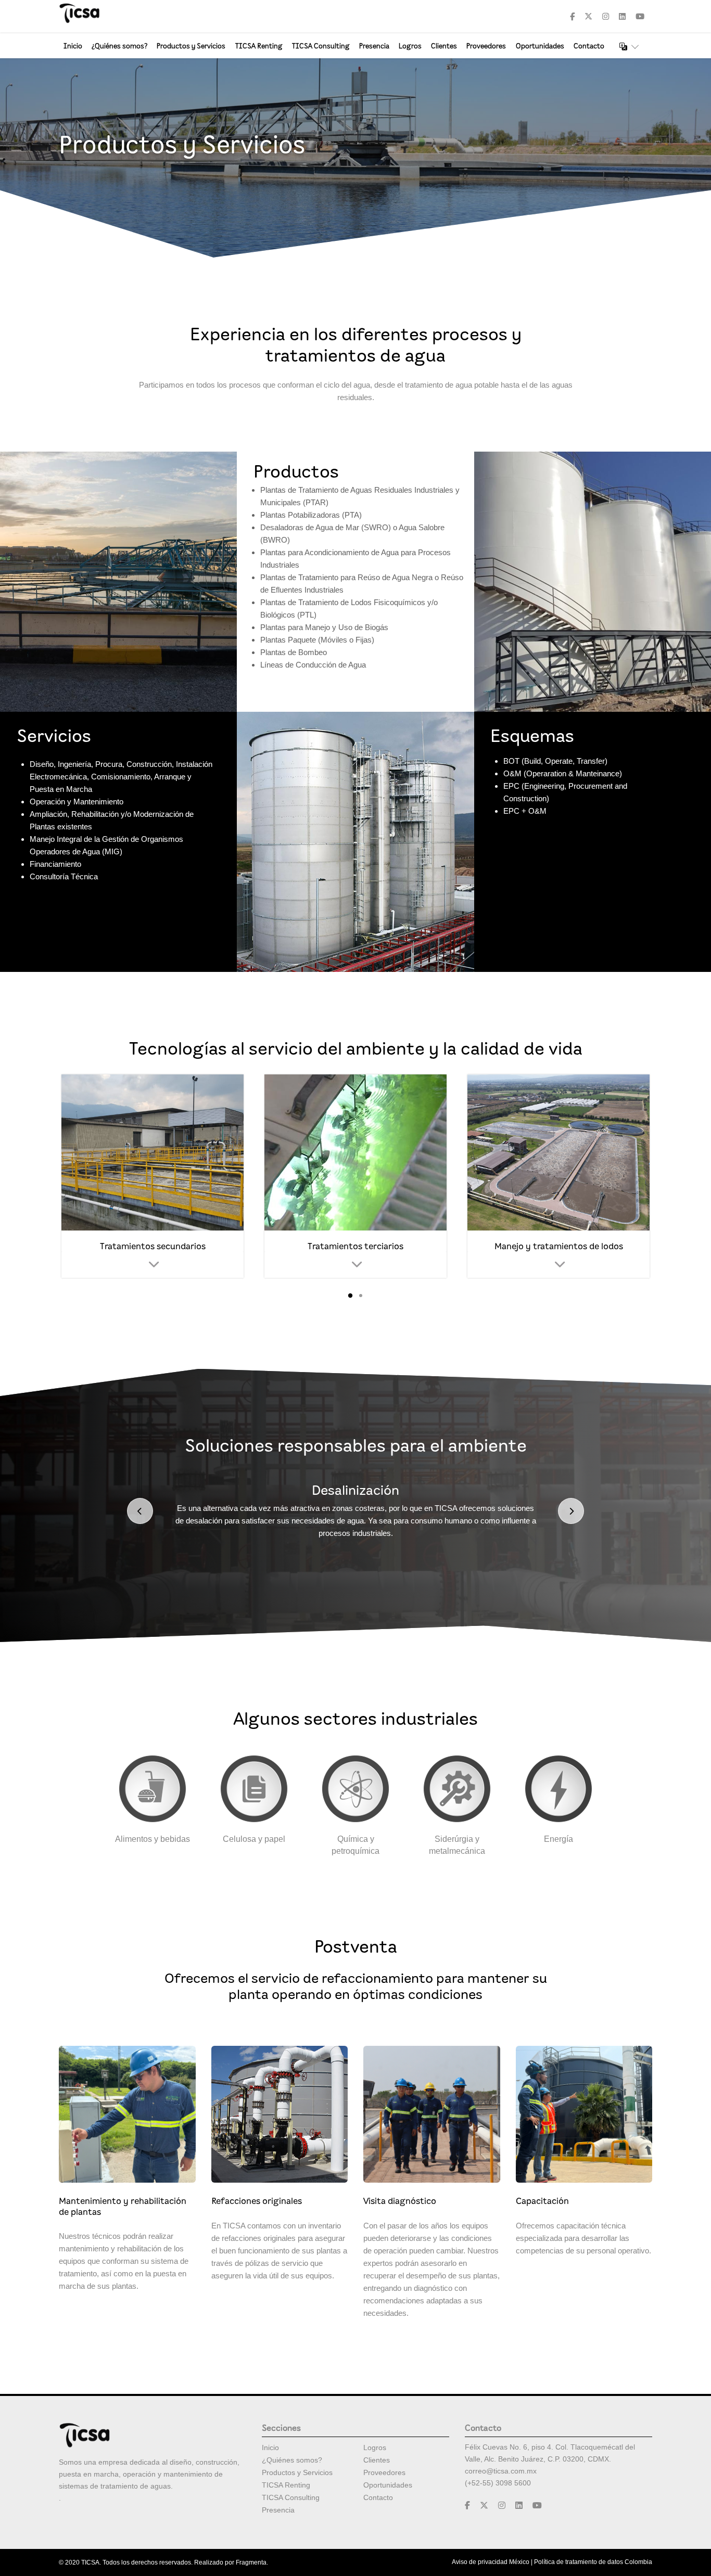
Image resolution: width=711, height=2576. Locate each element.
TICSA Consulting (321, 46)
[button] (350, 1296)
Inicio (73, 46)
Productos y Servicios (191, 46)
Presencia (374, 46)
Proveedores (486, 46)
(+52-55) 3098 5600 (498, 2483)
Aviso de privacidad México (491, 2562)
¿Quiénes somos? (119, 46)
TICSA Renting (259, 46)
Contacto (589, 46)
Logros (410, 46)
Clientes (444, 46)
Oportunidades (540, 46)
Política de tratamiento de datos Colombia (593, 2562)
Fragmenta (251, 2562)
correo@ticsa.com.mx (501, 2471)
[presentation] (140, 1511)
